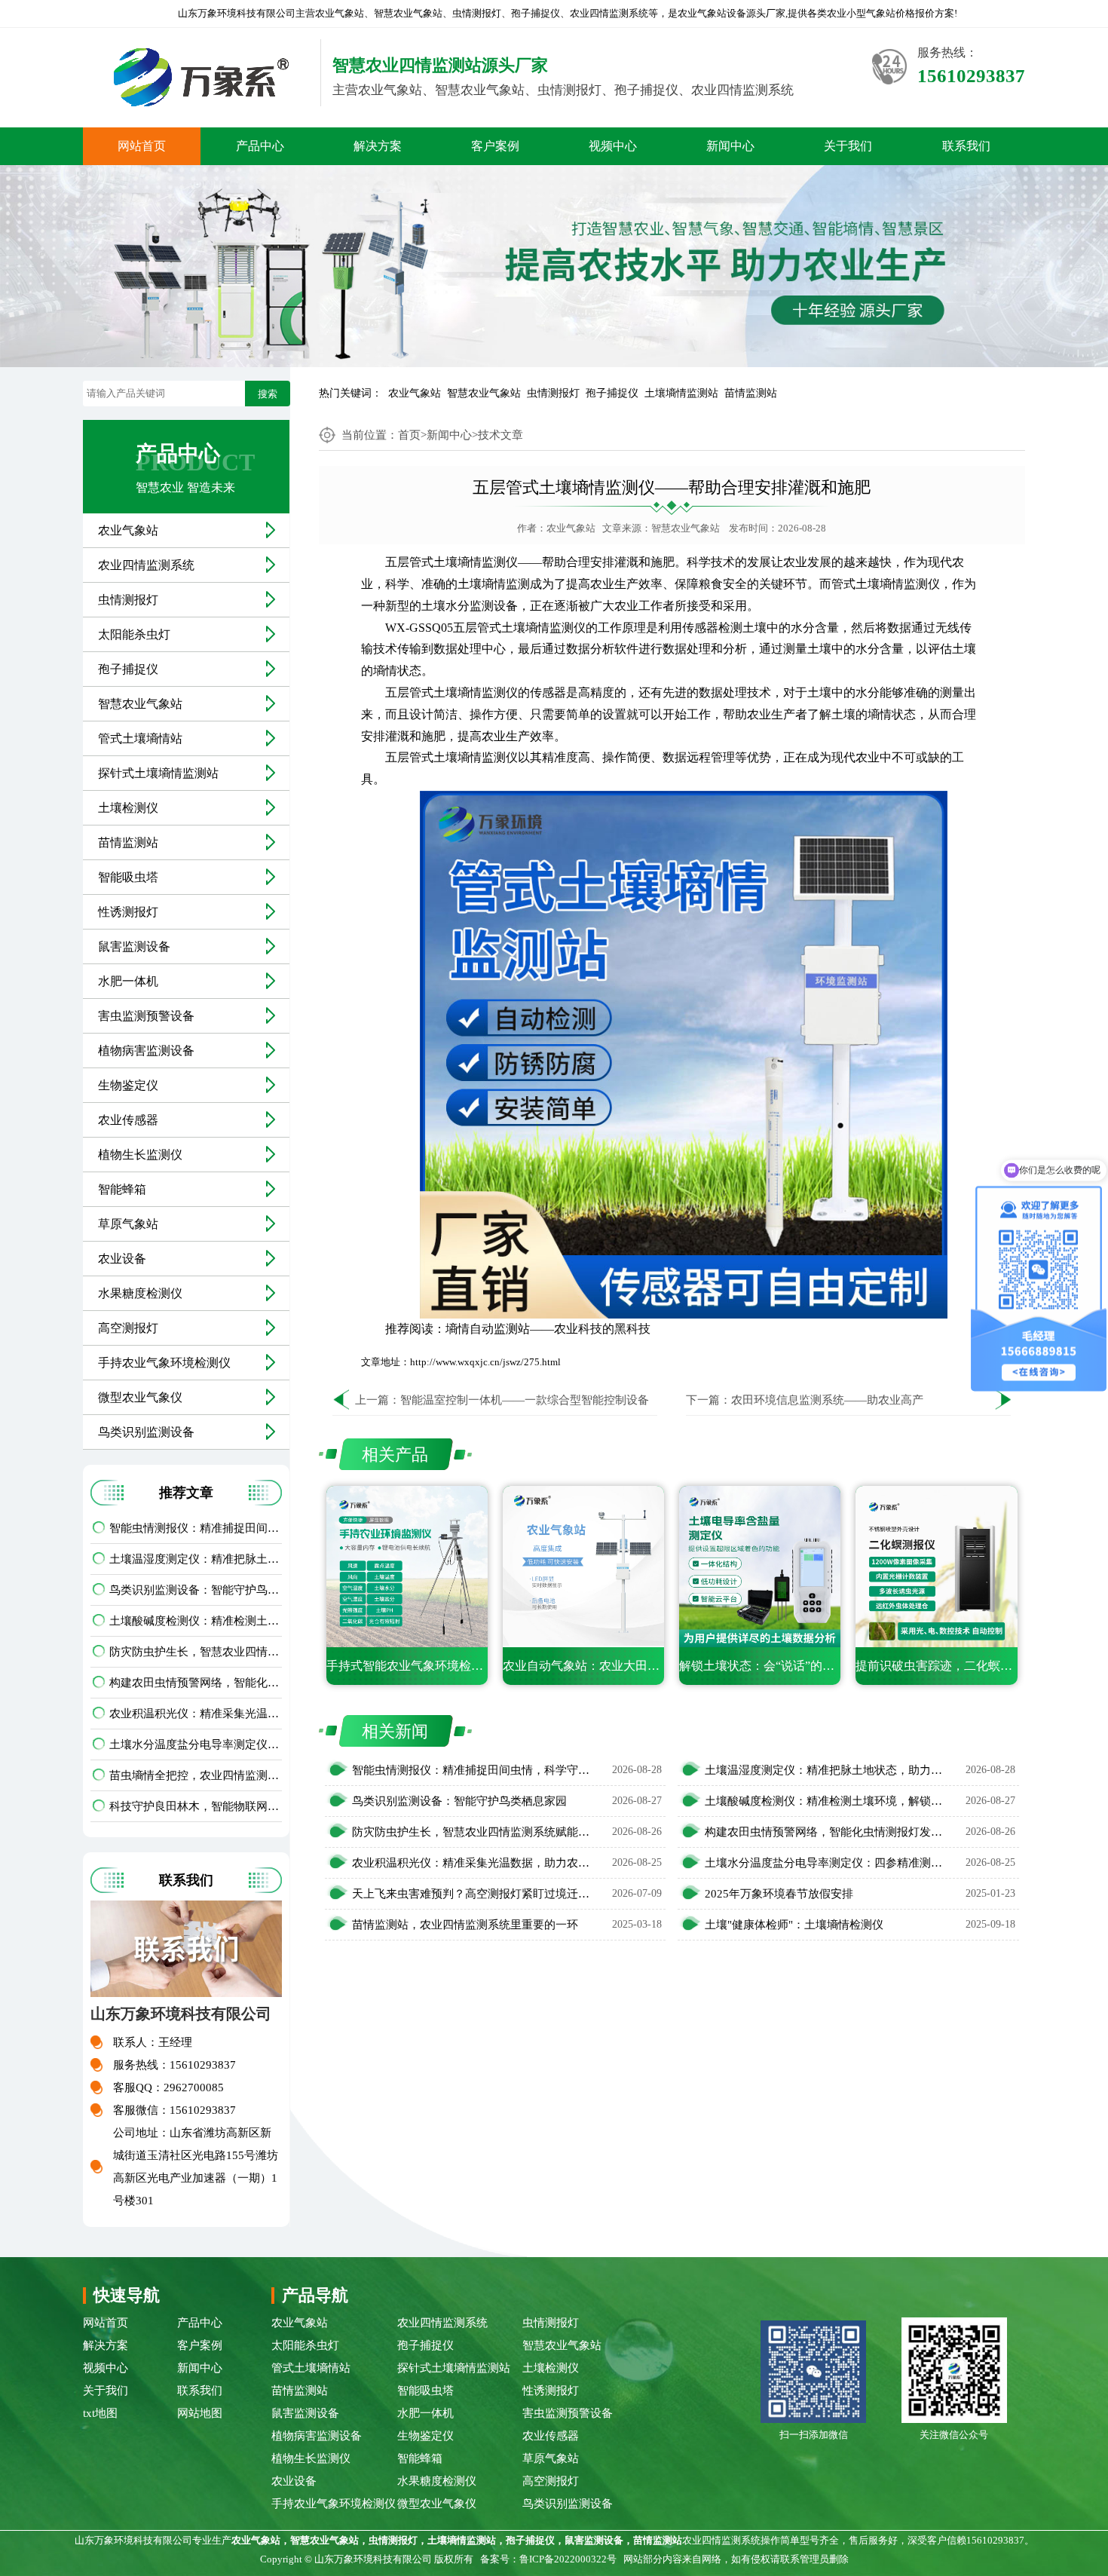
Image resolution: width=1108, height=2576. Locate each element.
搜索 (268, 394)
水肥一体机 (128, 981)
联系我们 (966, 146)
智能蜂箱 (122, 1189)
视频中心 (613, 146)
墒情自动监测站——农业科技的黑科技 (548, 1329)
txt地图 (100, 2413)
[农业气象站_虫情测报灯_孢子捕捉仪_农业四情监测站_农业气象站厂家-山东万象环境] (196, 77)
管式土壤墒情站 (140, 738)
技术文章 (500, 435)
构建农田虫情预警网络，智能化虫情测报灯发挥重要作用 (196, 1683)
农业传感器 (128, 1120)
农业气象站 (415, 393)
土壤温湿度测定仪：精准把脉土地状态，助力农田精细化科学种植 (196, 1559)
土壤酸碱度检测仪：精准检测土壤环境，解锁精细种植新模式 (196, 1621)
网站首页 (142, 146)
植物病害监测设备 (146, 1051)
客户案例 (495, 146)
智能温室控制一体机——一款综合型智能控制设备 (525, 1400)
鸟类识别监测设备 (146, 1432)
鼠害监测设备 (134, 946)
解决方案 (378, 146)
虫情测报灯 (553, 393)
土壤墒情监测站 (681, 393)
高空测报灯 (128, 1328)
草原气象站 (128, 1224)
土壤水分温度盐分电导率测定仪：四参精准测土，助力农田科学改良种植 (196, 1744)
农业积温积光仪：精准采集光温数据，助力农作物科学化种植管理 (196, 1714)
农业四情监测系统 (146, 565)
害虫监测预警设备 (146, 1016)
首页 (409, 435)
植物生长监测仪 (140, 1155)
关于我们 (848, 146)
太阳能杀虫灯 (134, 634)
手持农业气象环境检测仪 (164, 1363)
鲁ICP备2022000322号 (568, 2559)
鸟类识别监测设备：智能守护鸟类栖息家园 (196, 1590)
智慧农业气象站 (484, 393)
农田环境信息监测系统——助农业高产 (827, 1400)
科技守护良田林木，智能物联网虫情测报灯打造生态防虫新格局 (196, 1806)
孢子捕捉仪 (612, 393)
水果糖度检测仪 (140, 1293)
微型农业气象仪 (140, 1397)
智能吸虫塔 (128, 877)
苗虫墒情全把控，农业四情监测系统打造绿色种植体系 (196, 1775)
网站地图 (200, 2413)
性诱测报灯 (128, 912)
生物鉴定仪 (128, 1085)
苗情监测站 (751, 393)
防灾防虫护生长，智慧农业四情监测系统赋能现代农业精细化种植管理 (196, 1652)
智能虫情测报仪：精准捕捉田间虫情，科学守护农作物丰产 (196, 1528)
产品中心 (260, 146)
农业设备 (122, 1259)
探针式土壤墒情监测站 (158, 773)
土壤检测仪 (128, 808)
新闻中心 (730, 146)
